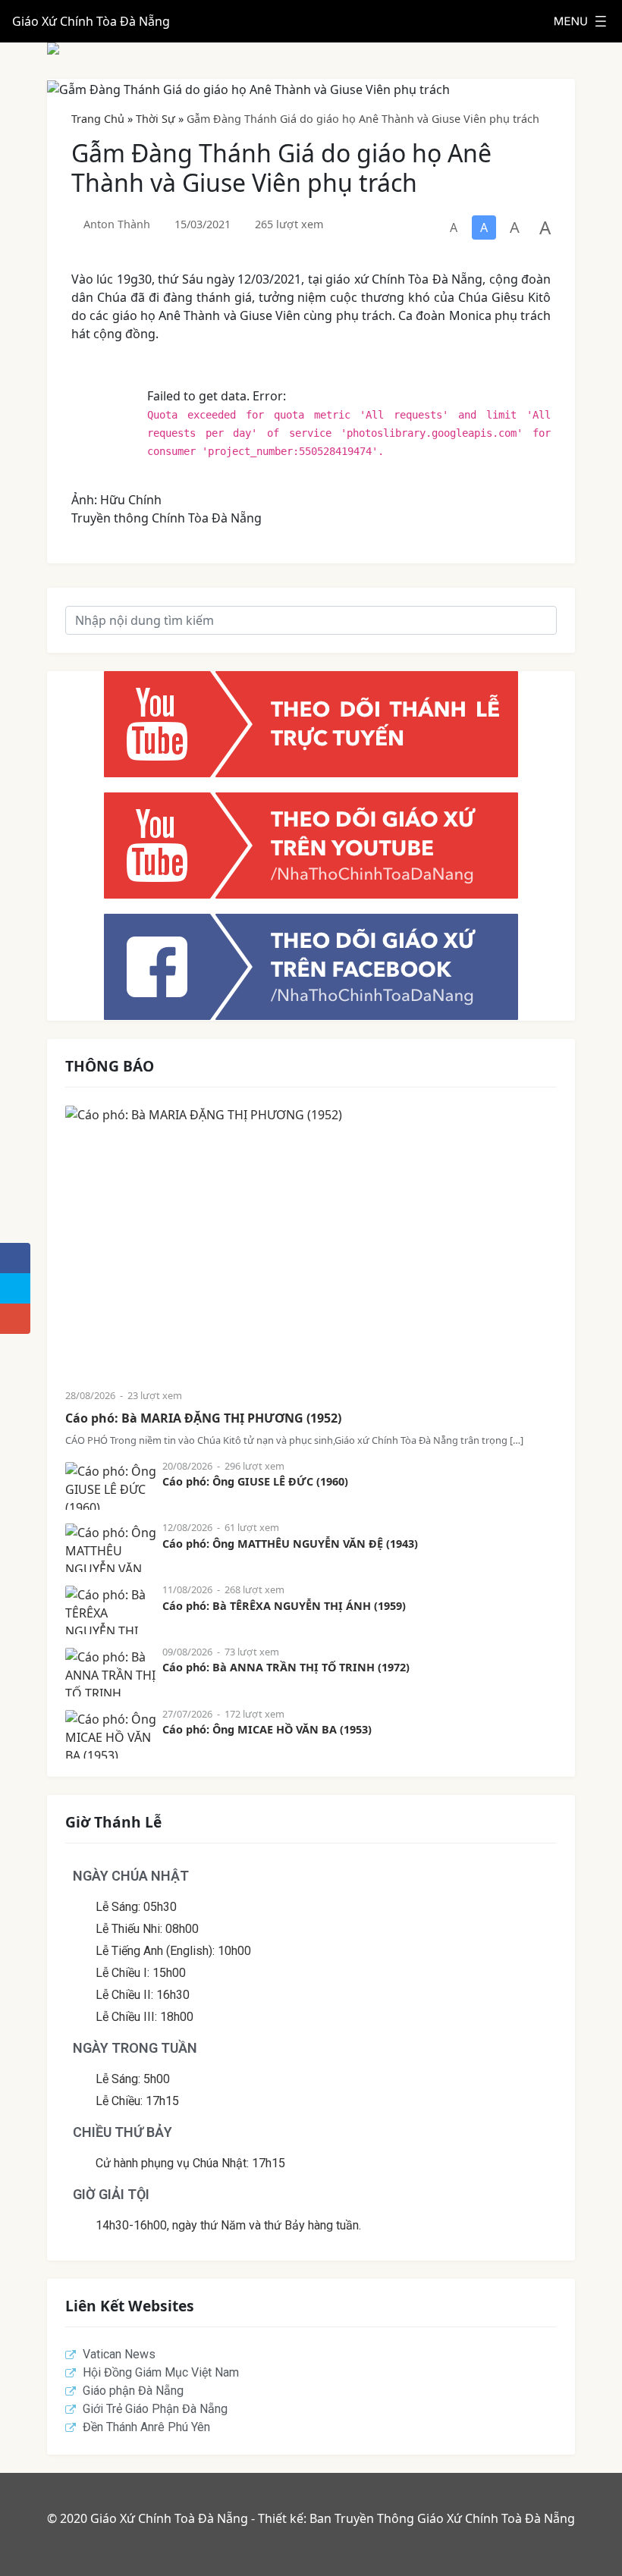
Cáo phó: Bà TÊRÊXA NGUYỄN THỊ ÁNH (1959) (284, 1606)
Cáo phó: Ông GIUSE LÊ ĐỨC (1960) (255, 1481)
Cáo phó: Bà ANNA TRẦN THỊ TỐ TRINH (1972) (286, 1667)
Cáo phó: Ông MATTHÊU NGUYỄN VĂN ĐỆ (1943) (290, 1544)
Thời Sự (155, 119)
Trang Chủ (98, 119)
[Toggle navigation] (580, 21)
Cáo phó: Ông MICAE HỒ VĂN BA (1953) (267, 1729)
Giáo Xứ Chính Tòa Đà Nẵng (91, 21)
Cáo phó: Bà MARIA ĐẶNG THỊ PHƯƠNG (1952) (203, 1418)
